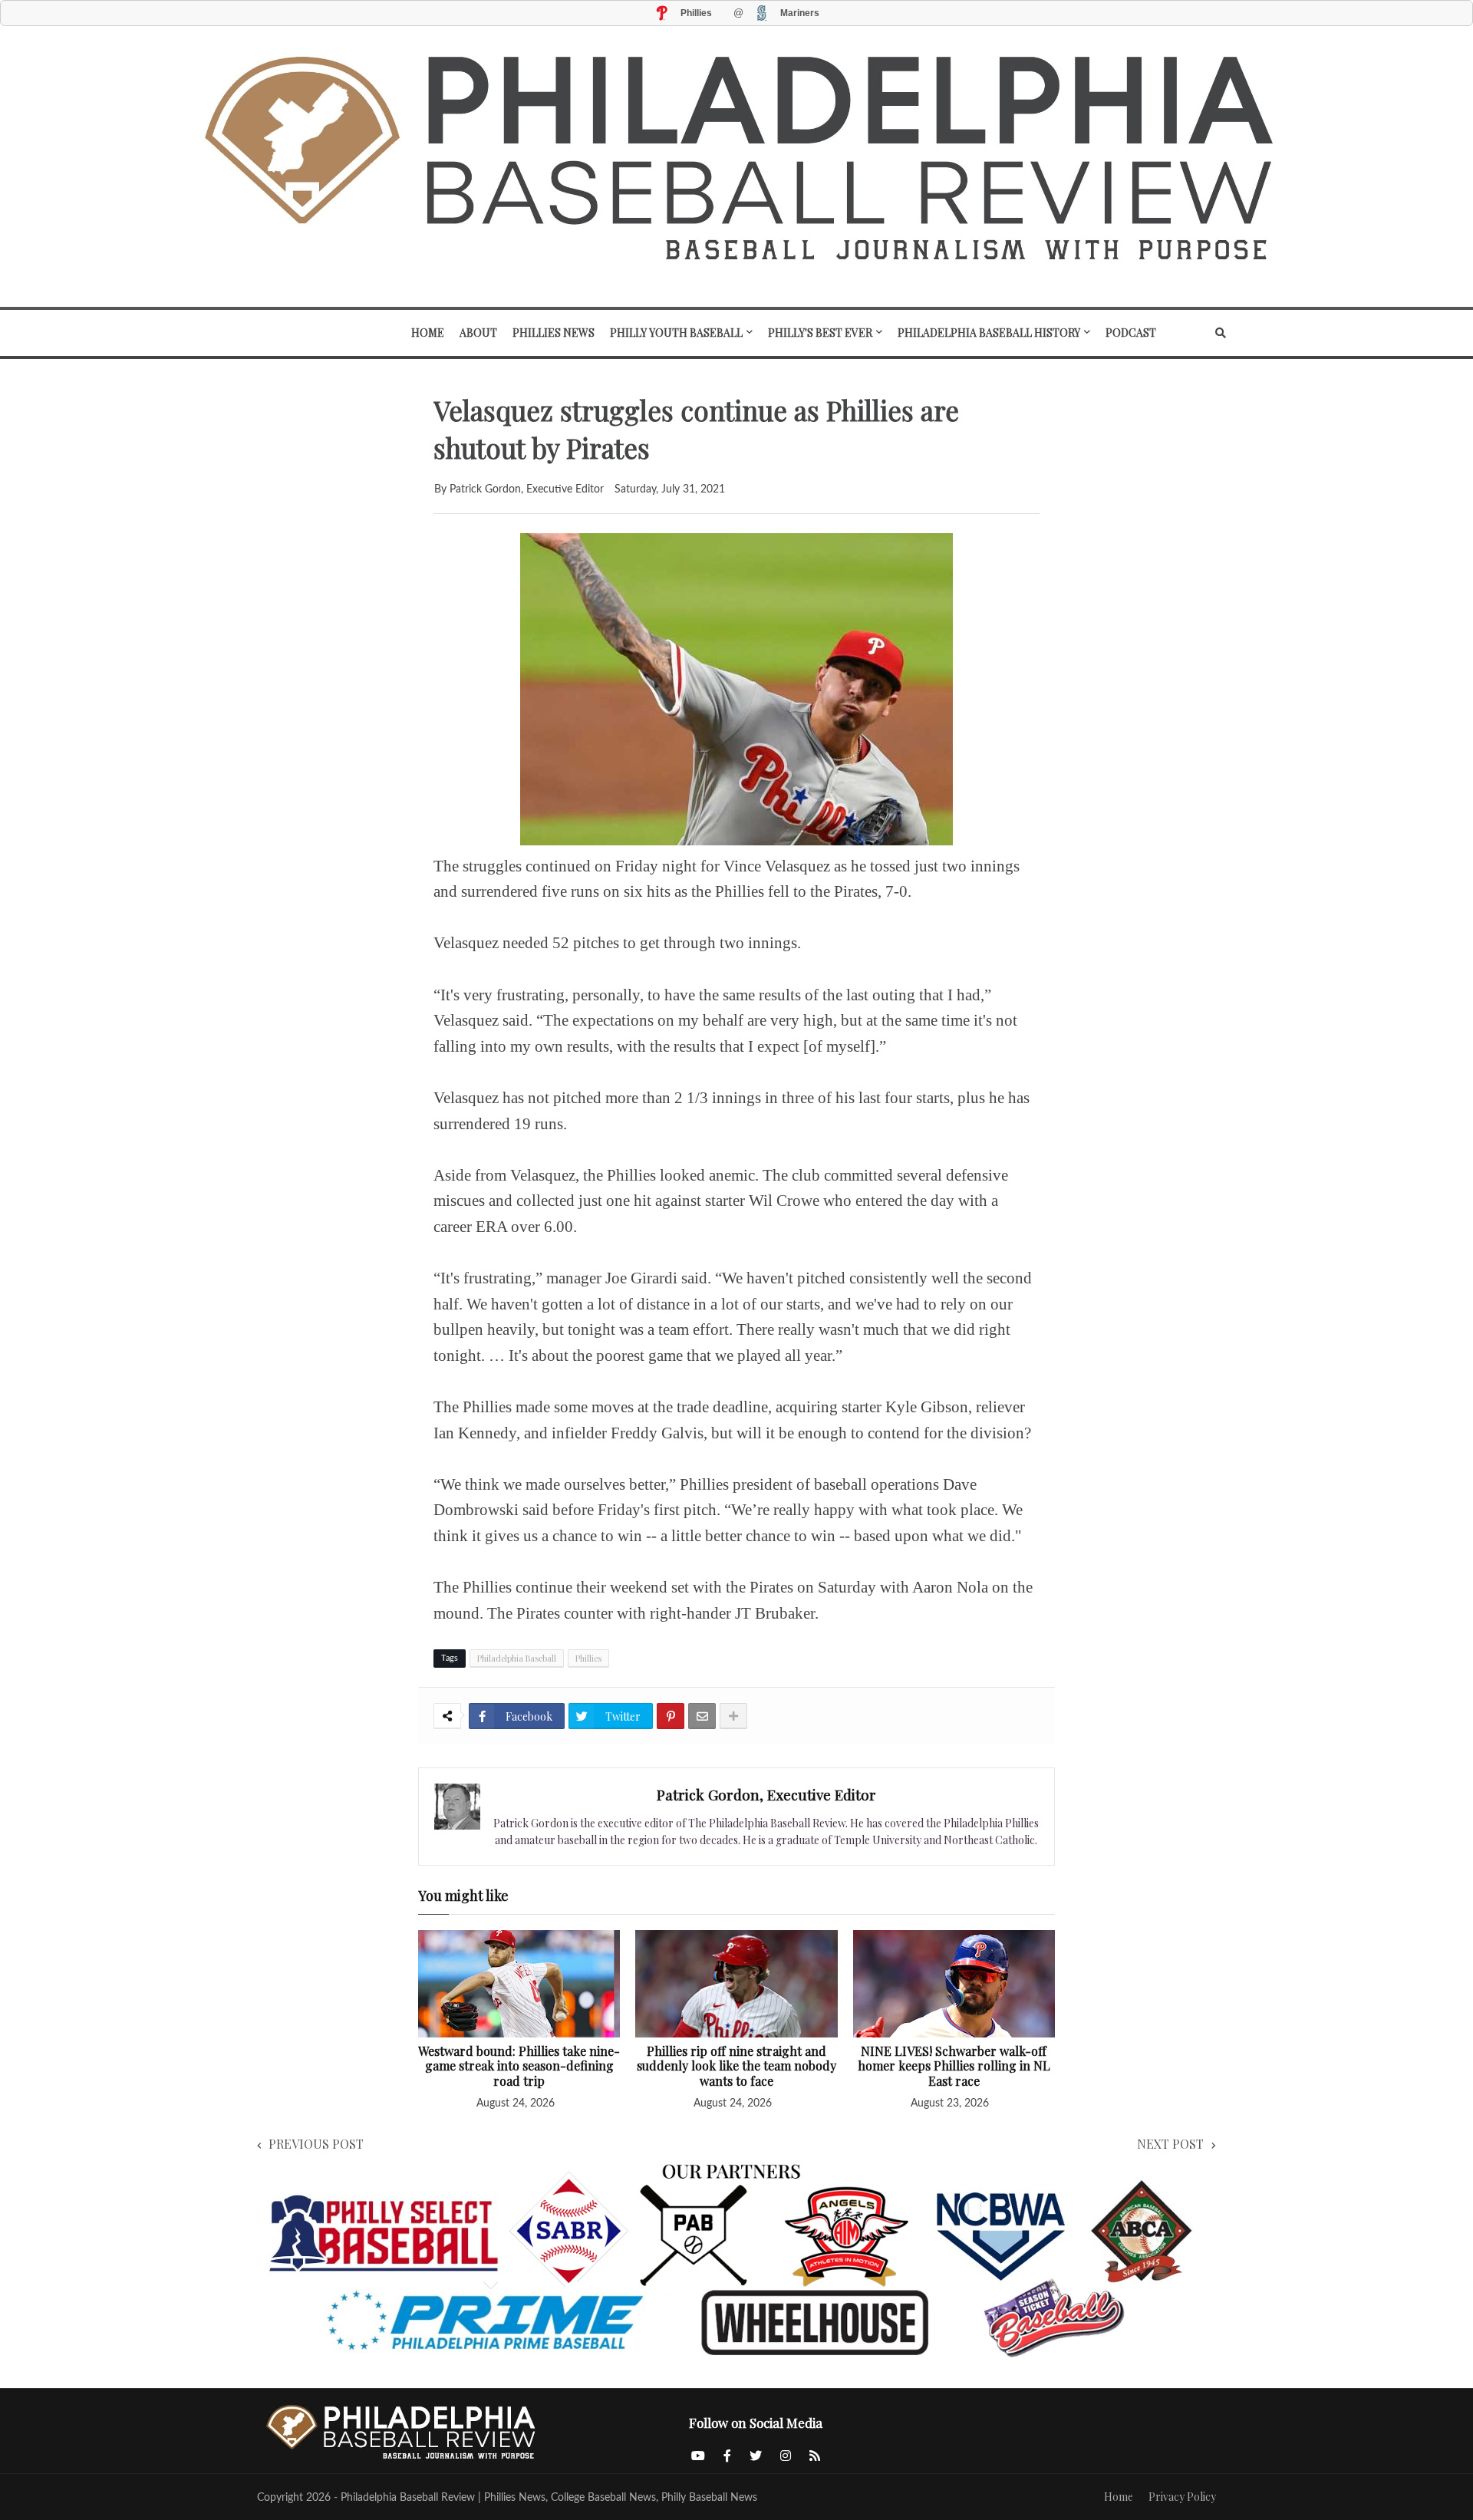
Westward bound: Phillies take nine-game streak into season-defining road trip (519, 2066)
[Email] (702, 1716)
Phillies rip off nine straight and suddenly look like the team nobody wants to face (736, 2066)
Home (1119, 2497)
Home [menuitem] (428, 333)
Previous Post (316, 2144)
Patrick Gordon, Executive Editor (766, 1794)
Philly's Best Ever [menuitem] (820, 333)
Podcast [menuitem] (1131, 333)
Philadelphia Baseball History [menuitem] (989, 333)
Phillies (588, 1658)
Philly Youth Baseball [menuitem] (676, 333)
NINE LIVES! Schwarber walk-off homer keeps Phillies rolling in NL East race (954, 2066)
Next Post (1170, 2144)
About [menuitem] (478, 333)
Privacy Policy (1182, 2497)
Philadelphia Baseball (517, 1658)
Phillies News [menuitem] (554, 333)
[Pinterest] (671, 1716)
